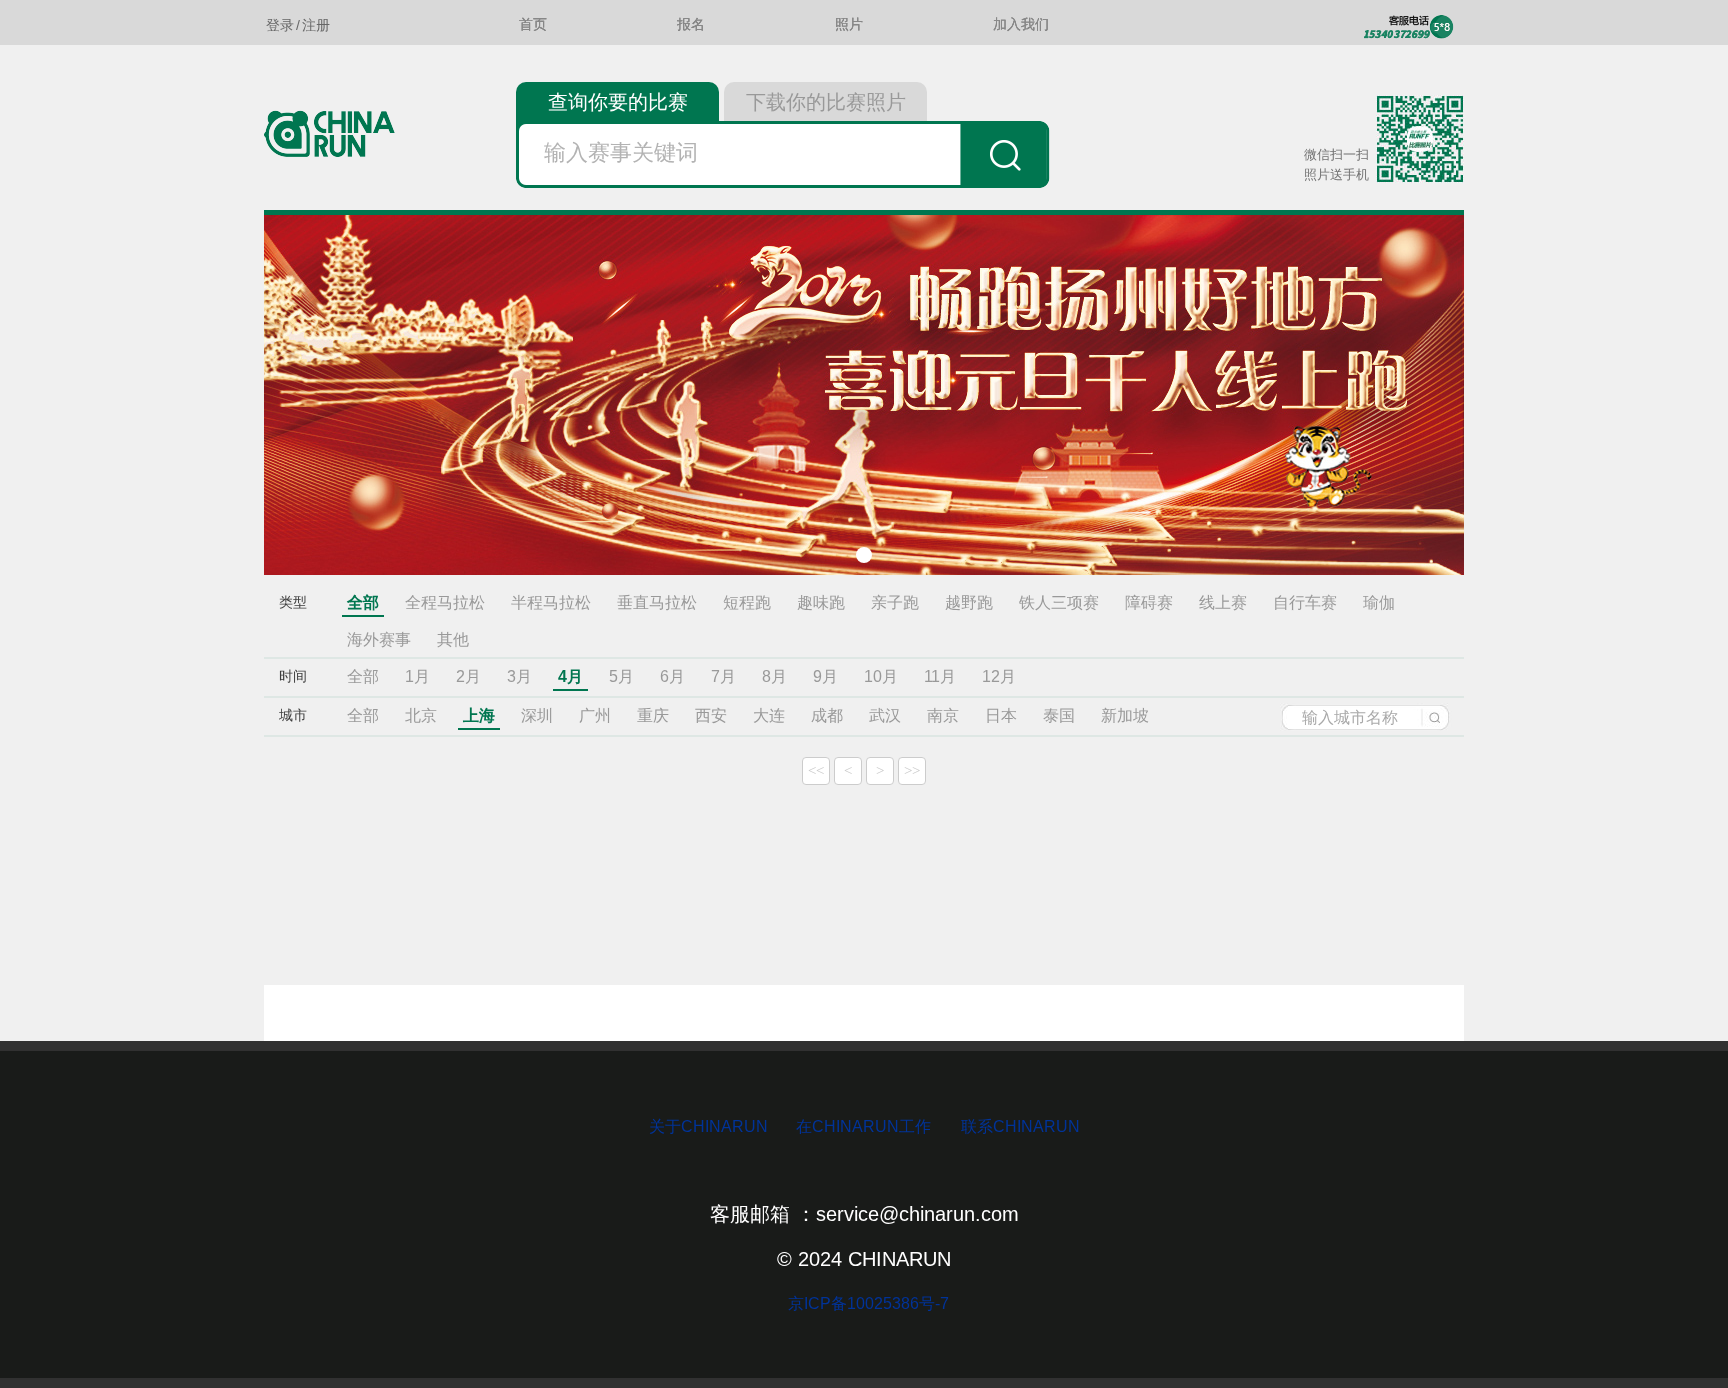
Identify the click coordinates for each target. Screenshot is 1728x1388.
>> (912, 771)
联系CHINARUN (1020, 1126)
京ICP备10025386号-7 (864, 1303)
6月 (672, 676)
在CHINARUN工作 (863, 1126)
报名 (691, 24)
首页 (533, 24)
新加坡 (1125, 715)
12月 (999, 676)
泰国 (1059, 715)
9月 (825, 676)
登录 (280, 25)
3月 (519, 676)
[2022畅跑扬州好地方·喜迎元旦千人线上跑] (864, 395)
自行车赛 (1305, 602)
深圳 (537, 715)
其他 (453, 639)
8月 (774, 676)
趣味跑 (821, 602)
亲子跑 (895, 602)
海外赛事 (379, 639)
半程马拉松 (551, 602)
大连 (769, 715)
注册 (316, 25)
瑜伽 (1379, 602)
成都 (827, 715)
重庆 (653, 715)
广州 (595, 715)
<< (816, 771)
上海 (479, 715)
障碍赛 (1149, 602)
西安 (711, 715)
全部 (363, 602)
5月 (621, 676)
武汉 (885, 715)
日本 (1001, 715)
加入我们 (1021, 24)
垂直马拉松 (657, 602)
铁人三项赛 (1059, 602)
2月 (468, 676)
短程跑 (747, 602)
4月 (570, 676)
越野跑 (969, 602)
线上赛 (1223, 602)
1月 (417, 676)
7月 (723, 676)
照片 (849, 24)
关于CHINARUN (710, 1126)
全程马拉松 (445, 602)
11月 (940, 676)
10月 (881, 676)
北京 (421, 715)
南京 (943, 715)
